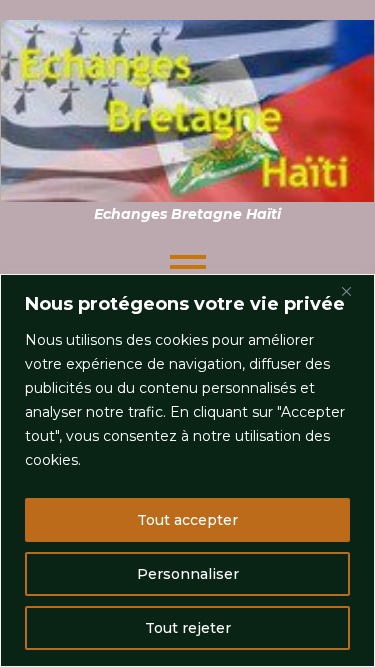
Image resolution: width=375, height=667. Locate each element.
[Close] (354, 291)
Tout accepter (187, 520)
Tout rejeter (188, 628)
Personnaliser (188, 574)
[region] (187, 470)
